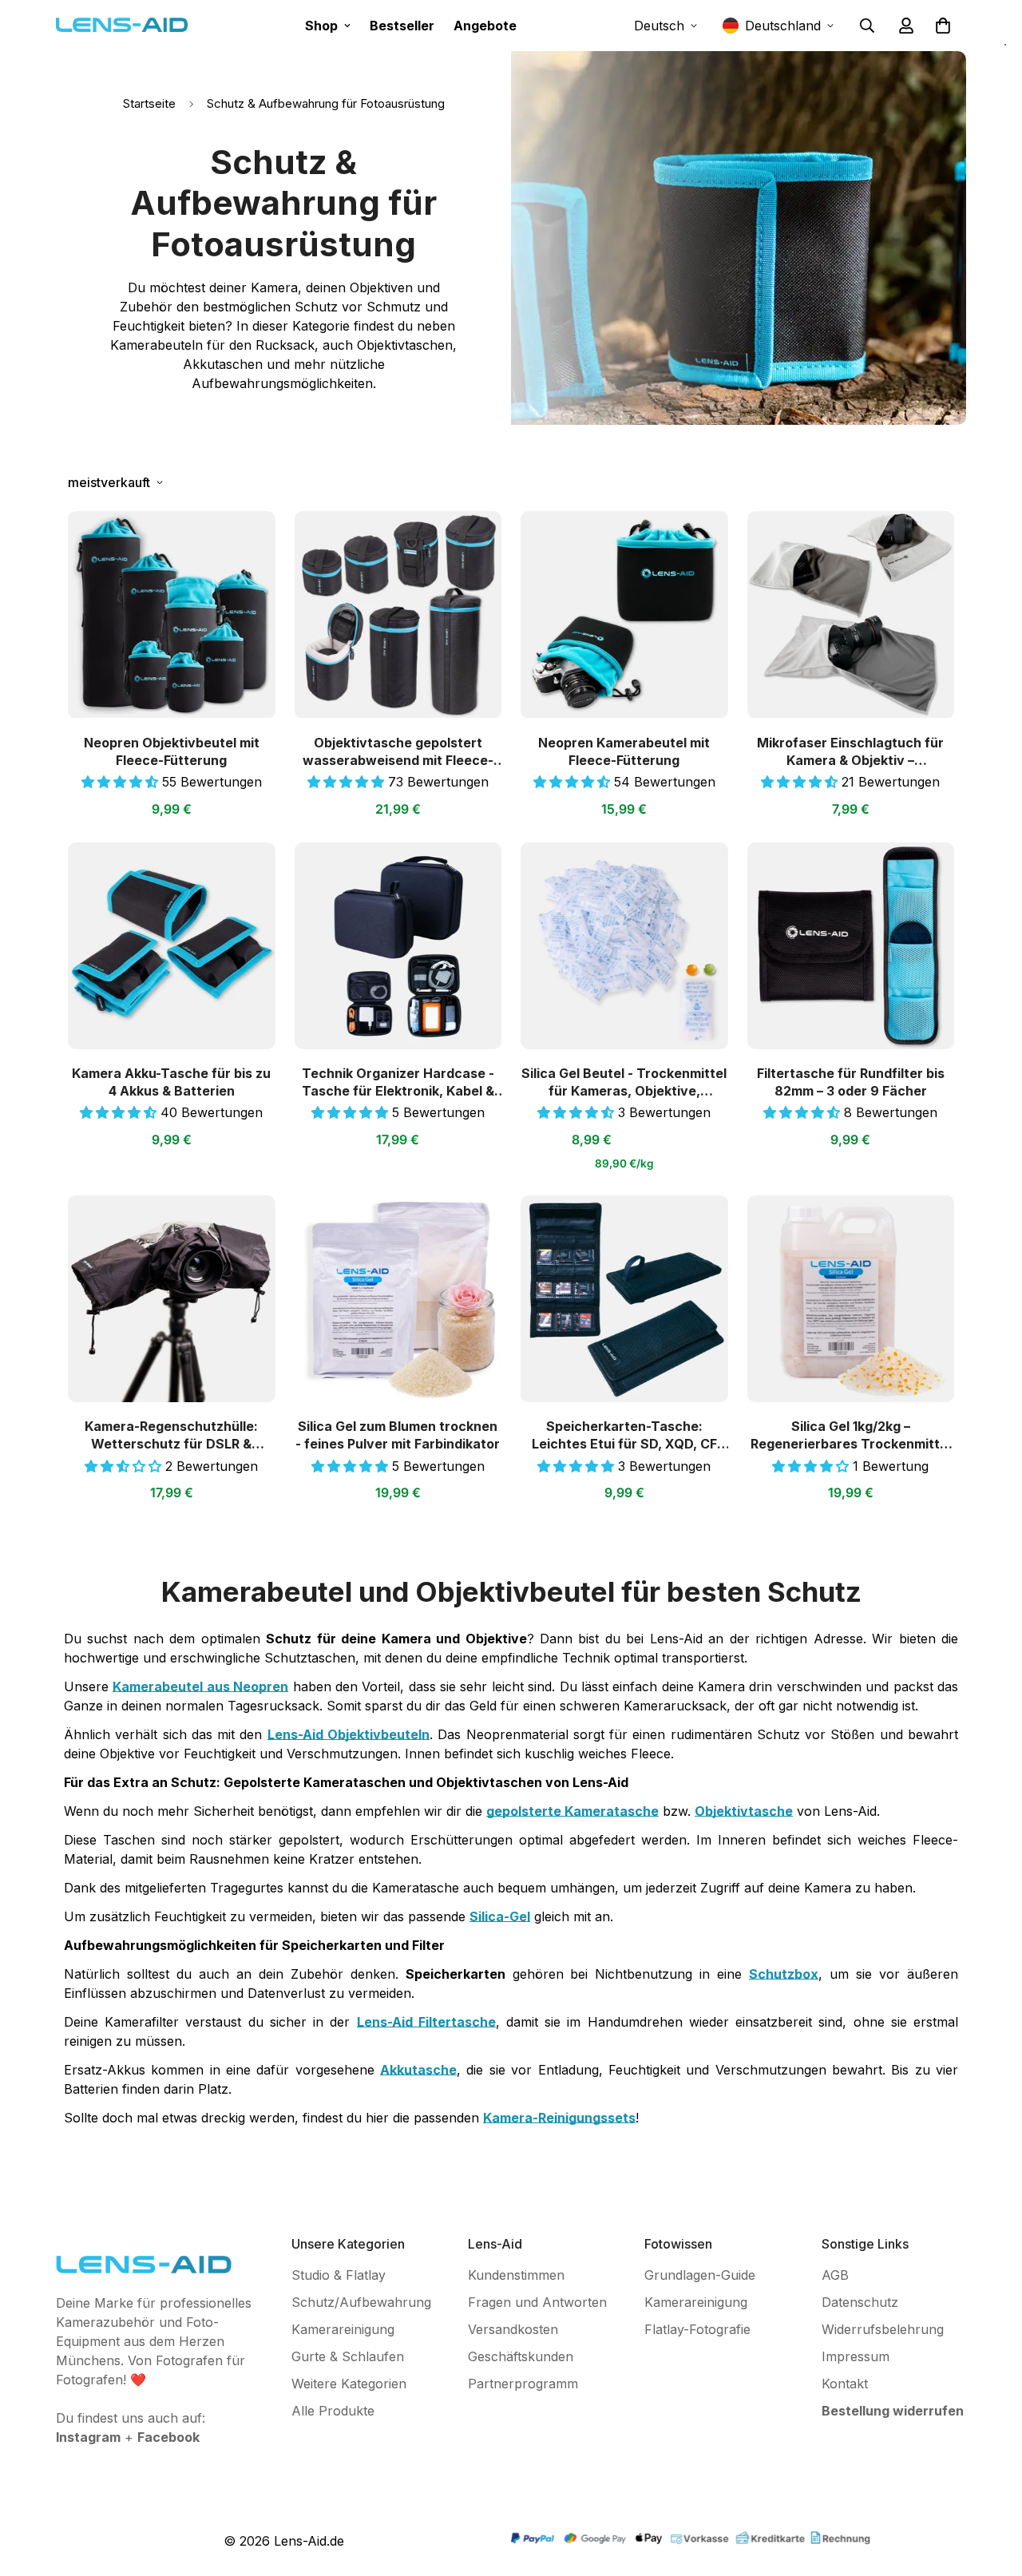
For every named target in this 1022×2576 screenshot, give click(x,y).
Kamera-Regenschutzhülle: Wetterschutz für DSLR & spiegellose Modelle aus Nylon (172, 1435)
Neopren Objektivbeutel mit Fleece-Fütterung (172, 751)
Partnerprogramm (523, 2384)
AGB (835, 2275)
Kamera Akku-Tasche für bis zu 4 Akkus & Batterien (171, 1082)
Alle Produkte (333, 2411)
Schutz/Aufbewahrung (361, 2302)
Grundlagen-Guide (700, 2275)
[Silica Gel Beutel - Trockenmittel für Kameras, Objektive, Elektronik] (624, 946)
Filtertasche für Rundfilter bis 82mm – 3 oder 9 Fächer (851, 1082)
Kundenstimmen (516, 2275)
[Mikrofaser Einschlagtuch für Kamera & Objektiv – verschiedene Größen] (851, 614)
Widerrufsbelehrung (883, 2329)
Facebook (168, 2437)
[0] (943, 26)
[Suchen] (867, 26)
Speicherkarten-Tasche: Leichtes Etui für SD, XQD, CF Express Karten (624, 1435)
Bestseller (402, 26)
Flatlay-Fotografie (697, 2329)
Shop (321, 26)
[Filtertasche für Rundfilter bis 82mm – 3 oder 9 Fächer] (851, 946)
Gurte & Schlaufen (348, 2356)
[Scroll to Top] (991, 2489)
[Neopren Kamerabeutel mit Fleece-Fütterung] (624, 614)
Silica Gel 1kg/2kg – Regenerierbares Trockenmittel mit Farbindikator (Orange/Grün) (851, 1435)
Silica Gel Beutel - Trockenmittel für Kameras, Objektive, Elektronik (624, 1082)
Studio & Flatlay (339, 2275)
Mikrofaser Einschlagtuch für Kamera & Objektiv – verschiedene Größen (850, 752)
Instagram (88, 2437)
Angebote (485, 26)
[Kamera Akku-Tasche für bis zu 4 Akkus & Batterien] (172, 946)
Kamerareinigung (343, 2329)
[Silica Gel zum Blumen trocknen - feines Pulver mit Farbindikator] (398, 1299)
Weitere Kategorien (349, 2384)
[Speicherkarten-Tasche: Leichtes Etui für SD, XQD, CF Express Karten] (624, 1299)
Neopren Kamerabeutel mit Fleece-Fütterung (624, 751)
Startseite (149, 103)
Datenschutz (860, 2302)
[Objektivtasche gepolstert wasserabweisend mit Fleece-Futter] (398, 614)
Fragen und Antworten (537, 2302)
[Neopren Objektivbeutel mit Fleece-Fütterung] (172, 614)
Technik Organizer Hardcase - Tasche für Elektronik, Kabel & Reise (398, 1082)
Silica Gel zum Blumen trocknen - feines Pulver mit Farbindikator (398, 1435)
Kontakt (845, 2384)
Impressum (856, 2356)
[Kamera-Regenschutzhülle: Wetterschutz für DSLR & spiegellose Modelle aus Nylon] (172, 1299)
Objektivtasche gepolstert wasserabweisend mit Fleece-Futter (398, 752)
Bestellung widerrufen (893, 2411)
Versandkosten (513, 2329)
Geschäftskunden (521, 2356)
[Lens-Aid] (122, 25)
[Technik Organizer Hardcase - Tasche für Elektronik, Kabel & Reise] (398, 946)
